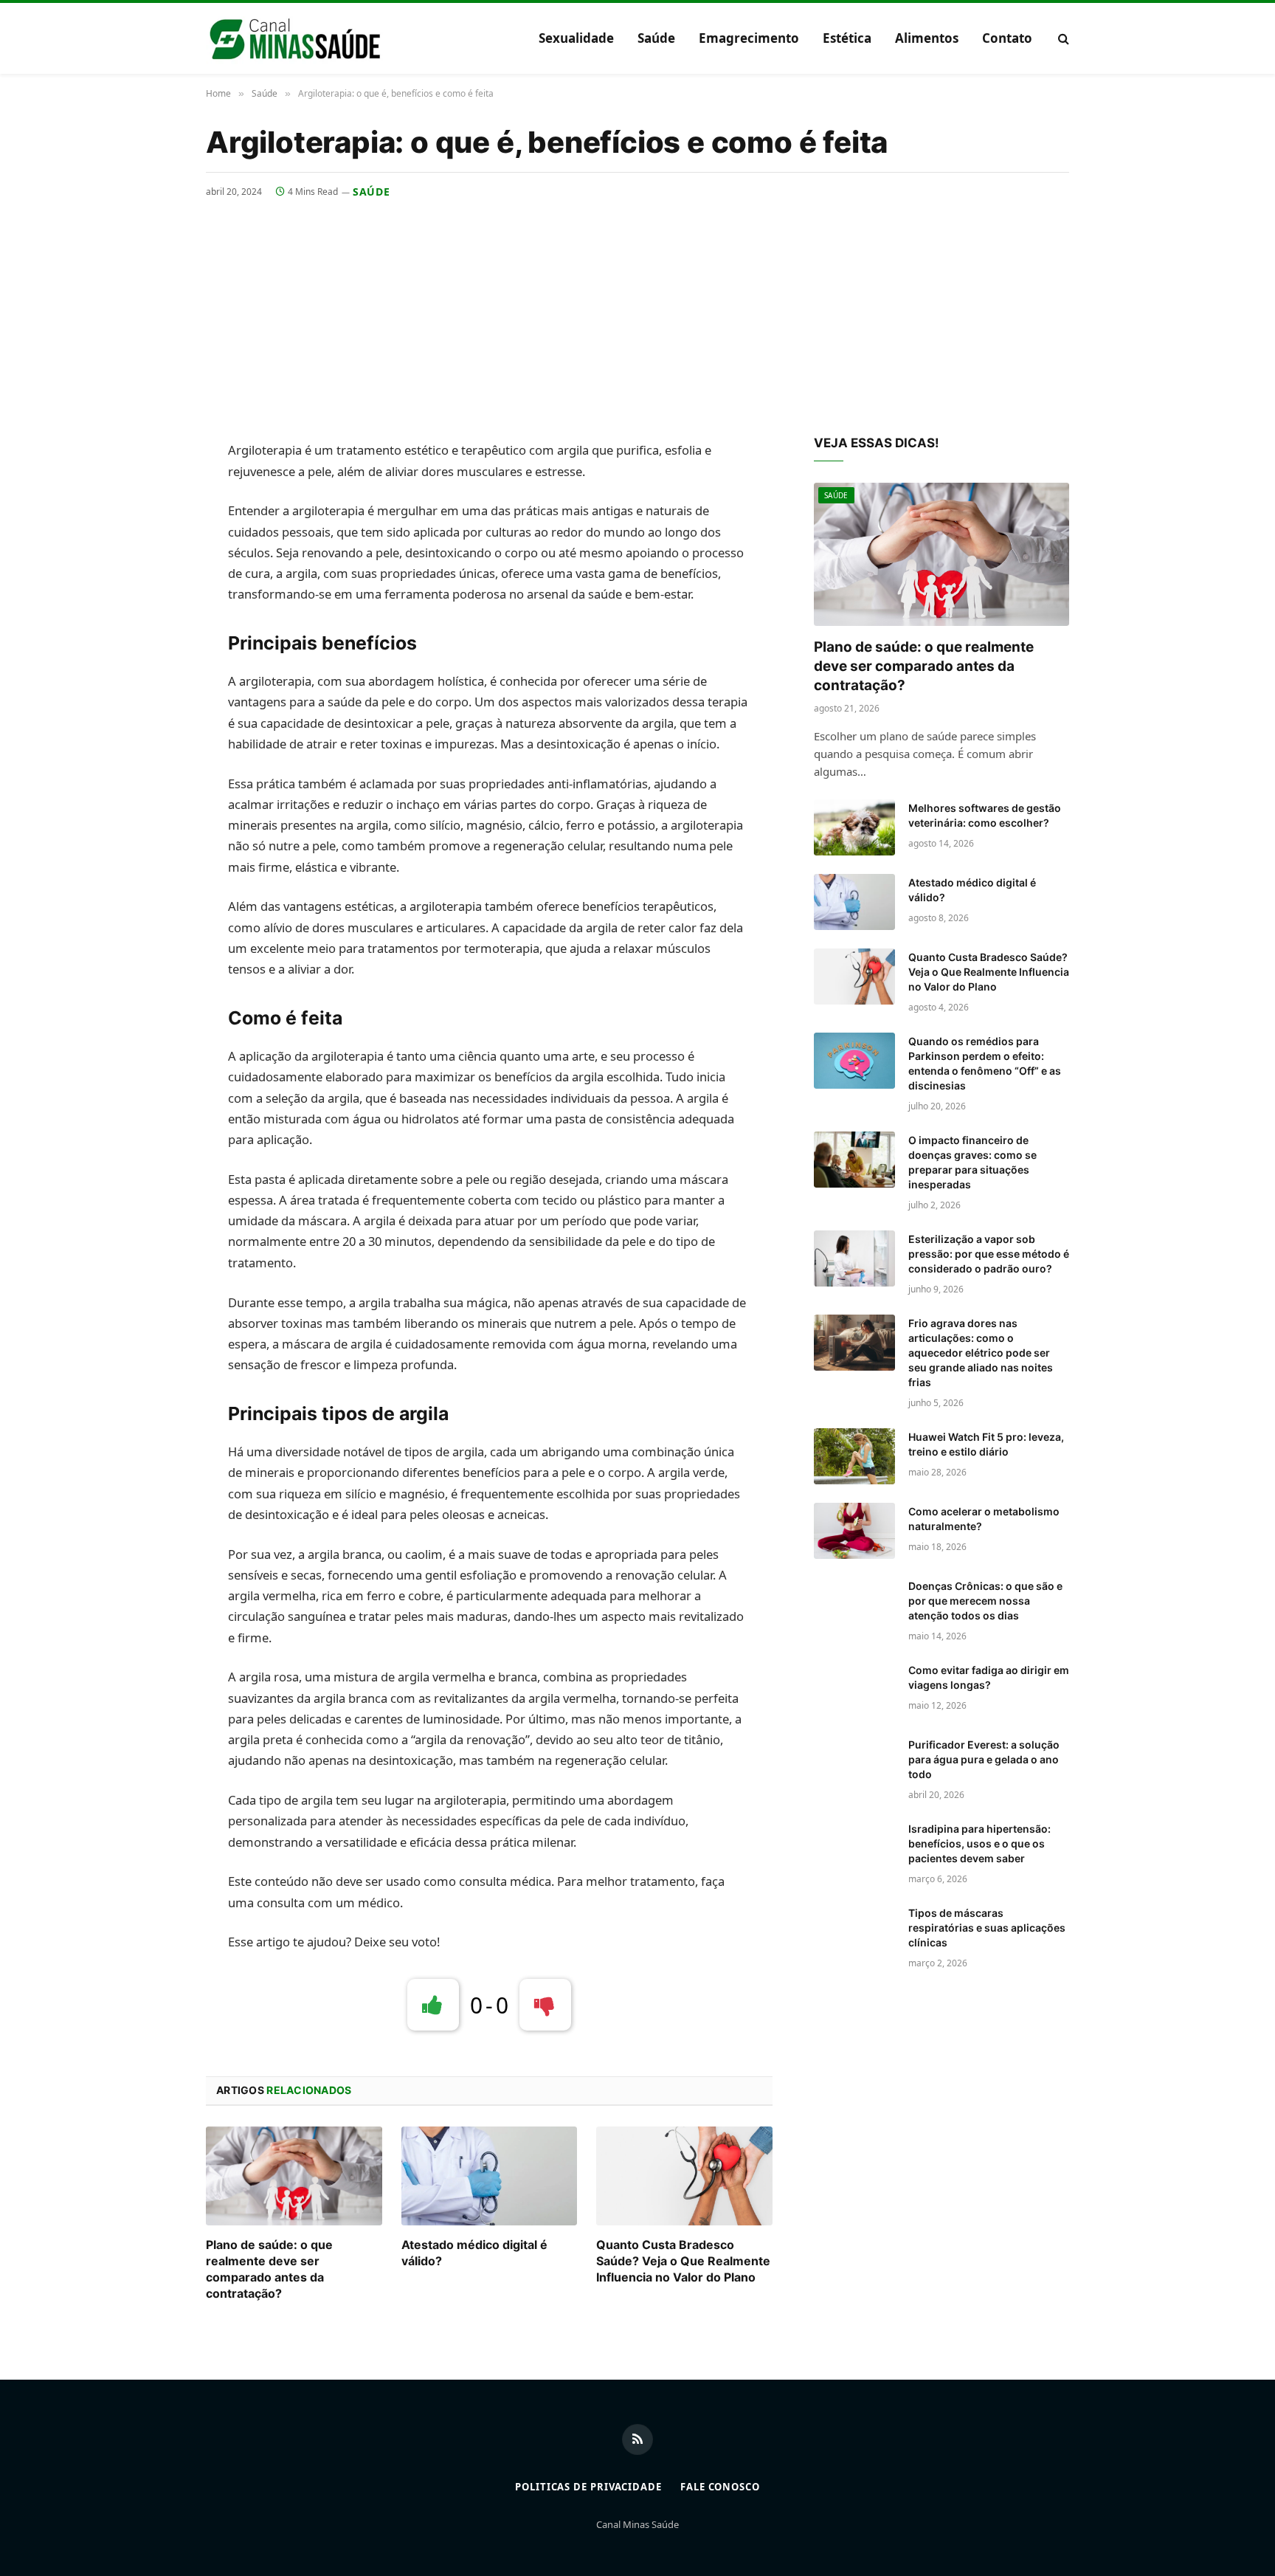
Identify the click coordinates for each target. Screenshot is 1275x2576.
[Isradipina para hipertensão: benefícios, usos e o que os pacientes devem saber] (854, 1848)
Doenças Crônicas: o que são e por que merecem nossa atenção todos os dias (985, 1601)
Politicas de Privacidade (588, 2487)
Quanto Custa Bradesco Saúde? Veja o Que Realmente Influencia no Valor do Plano (683, 2261)
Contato (1007, 38)
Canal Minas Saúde (637, 2524)
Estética (847, 38)
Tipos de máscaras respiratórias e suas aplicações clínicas (987, 1928)
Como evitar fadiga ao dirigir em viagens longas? (989, 1677)
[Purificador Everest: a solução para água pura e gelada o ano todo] (854, 1764)
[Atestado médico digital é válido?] (490, 2176)
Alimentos (927, 38)
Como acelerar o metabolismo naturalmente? (984, 1519)
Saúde (656, 38)
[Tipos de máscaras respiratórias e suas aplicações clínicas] (854, 1932)
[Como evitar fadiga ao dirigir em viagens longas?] (854, 1690)
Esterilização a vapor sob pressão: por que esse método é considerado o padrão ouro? (989, 1254)
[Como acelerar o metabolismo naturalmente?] (854, 1531)
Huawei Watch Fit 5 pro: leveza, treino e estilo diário (986, 1444)
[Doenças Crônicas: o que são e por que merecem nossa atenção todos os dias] (854, 1605)
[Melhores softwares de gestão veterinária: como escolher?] (854, 827)
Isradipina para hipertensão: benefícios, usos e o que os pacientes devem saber (979, 1843)
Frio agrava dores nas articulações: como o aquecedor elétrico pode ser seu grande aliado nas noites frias (981, 1353)
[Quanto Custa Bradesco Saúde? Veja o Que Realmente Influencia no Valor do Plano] (684, 2176)
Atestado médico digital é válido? (474, 2253)
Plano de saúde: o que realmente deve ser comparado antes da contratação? (269, 2269)
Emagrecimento (749, 38)
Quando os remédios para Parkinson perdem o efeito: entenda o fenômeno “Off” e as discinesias (985, 1063)
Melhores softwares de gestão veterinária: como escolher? (985, 815)
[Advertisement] (637, 310)
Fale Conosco (720, 2487)
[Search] (1062, 39)
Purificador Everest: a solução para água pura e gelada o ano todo (984, 1759)
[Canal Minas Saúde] (294, 38)
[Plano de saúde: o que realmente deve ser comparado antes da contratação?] (294, 2176)
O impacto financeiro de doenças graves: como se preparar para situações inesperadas (972, 1162)
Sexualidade (576, 38)
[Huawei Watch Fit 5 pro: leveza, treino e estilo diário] (854, 1456)
